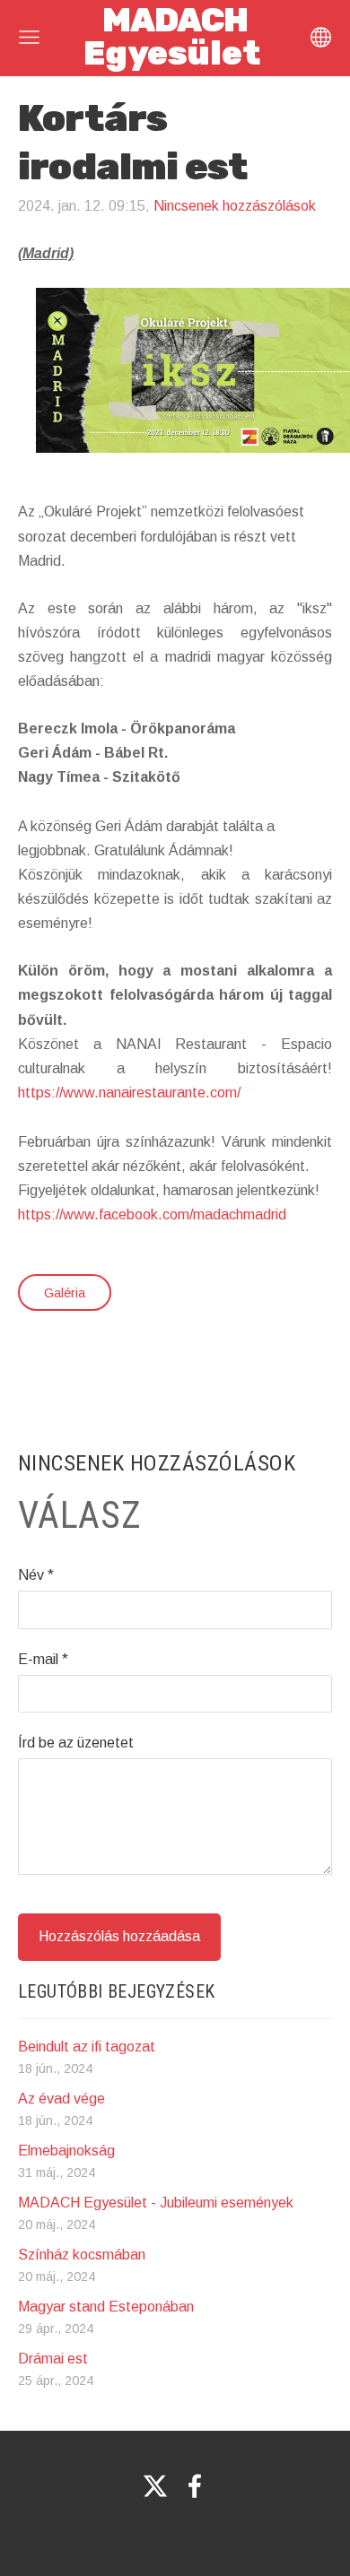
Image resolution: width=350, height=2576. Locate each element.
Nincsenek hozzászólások (235, 206)
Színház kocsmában (82, 2255)
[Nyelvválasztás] (321, 37)
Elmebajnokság (66, 2151)
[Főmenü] (29, 37)
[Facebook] (195, 2486)
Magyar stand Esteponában (106, 2307)
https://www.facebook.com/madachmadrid (152, 1214)
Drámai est (53, 2359)
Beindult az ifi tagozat (87, 2047)
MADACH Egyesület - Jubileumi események (156, 2203)
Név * (36, 1575)
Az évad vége (61, 2099)
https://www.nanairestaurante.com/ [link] (129, 1093)
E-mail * (43, 1659)
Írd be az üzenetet (76, 1743)
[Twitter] (155, 2486)
